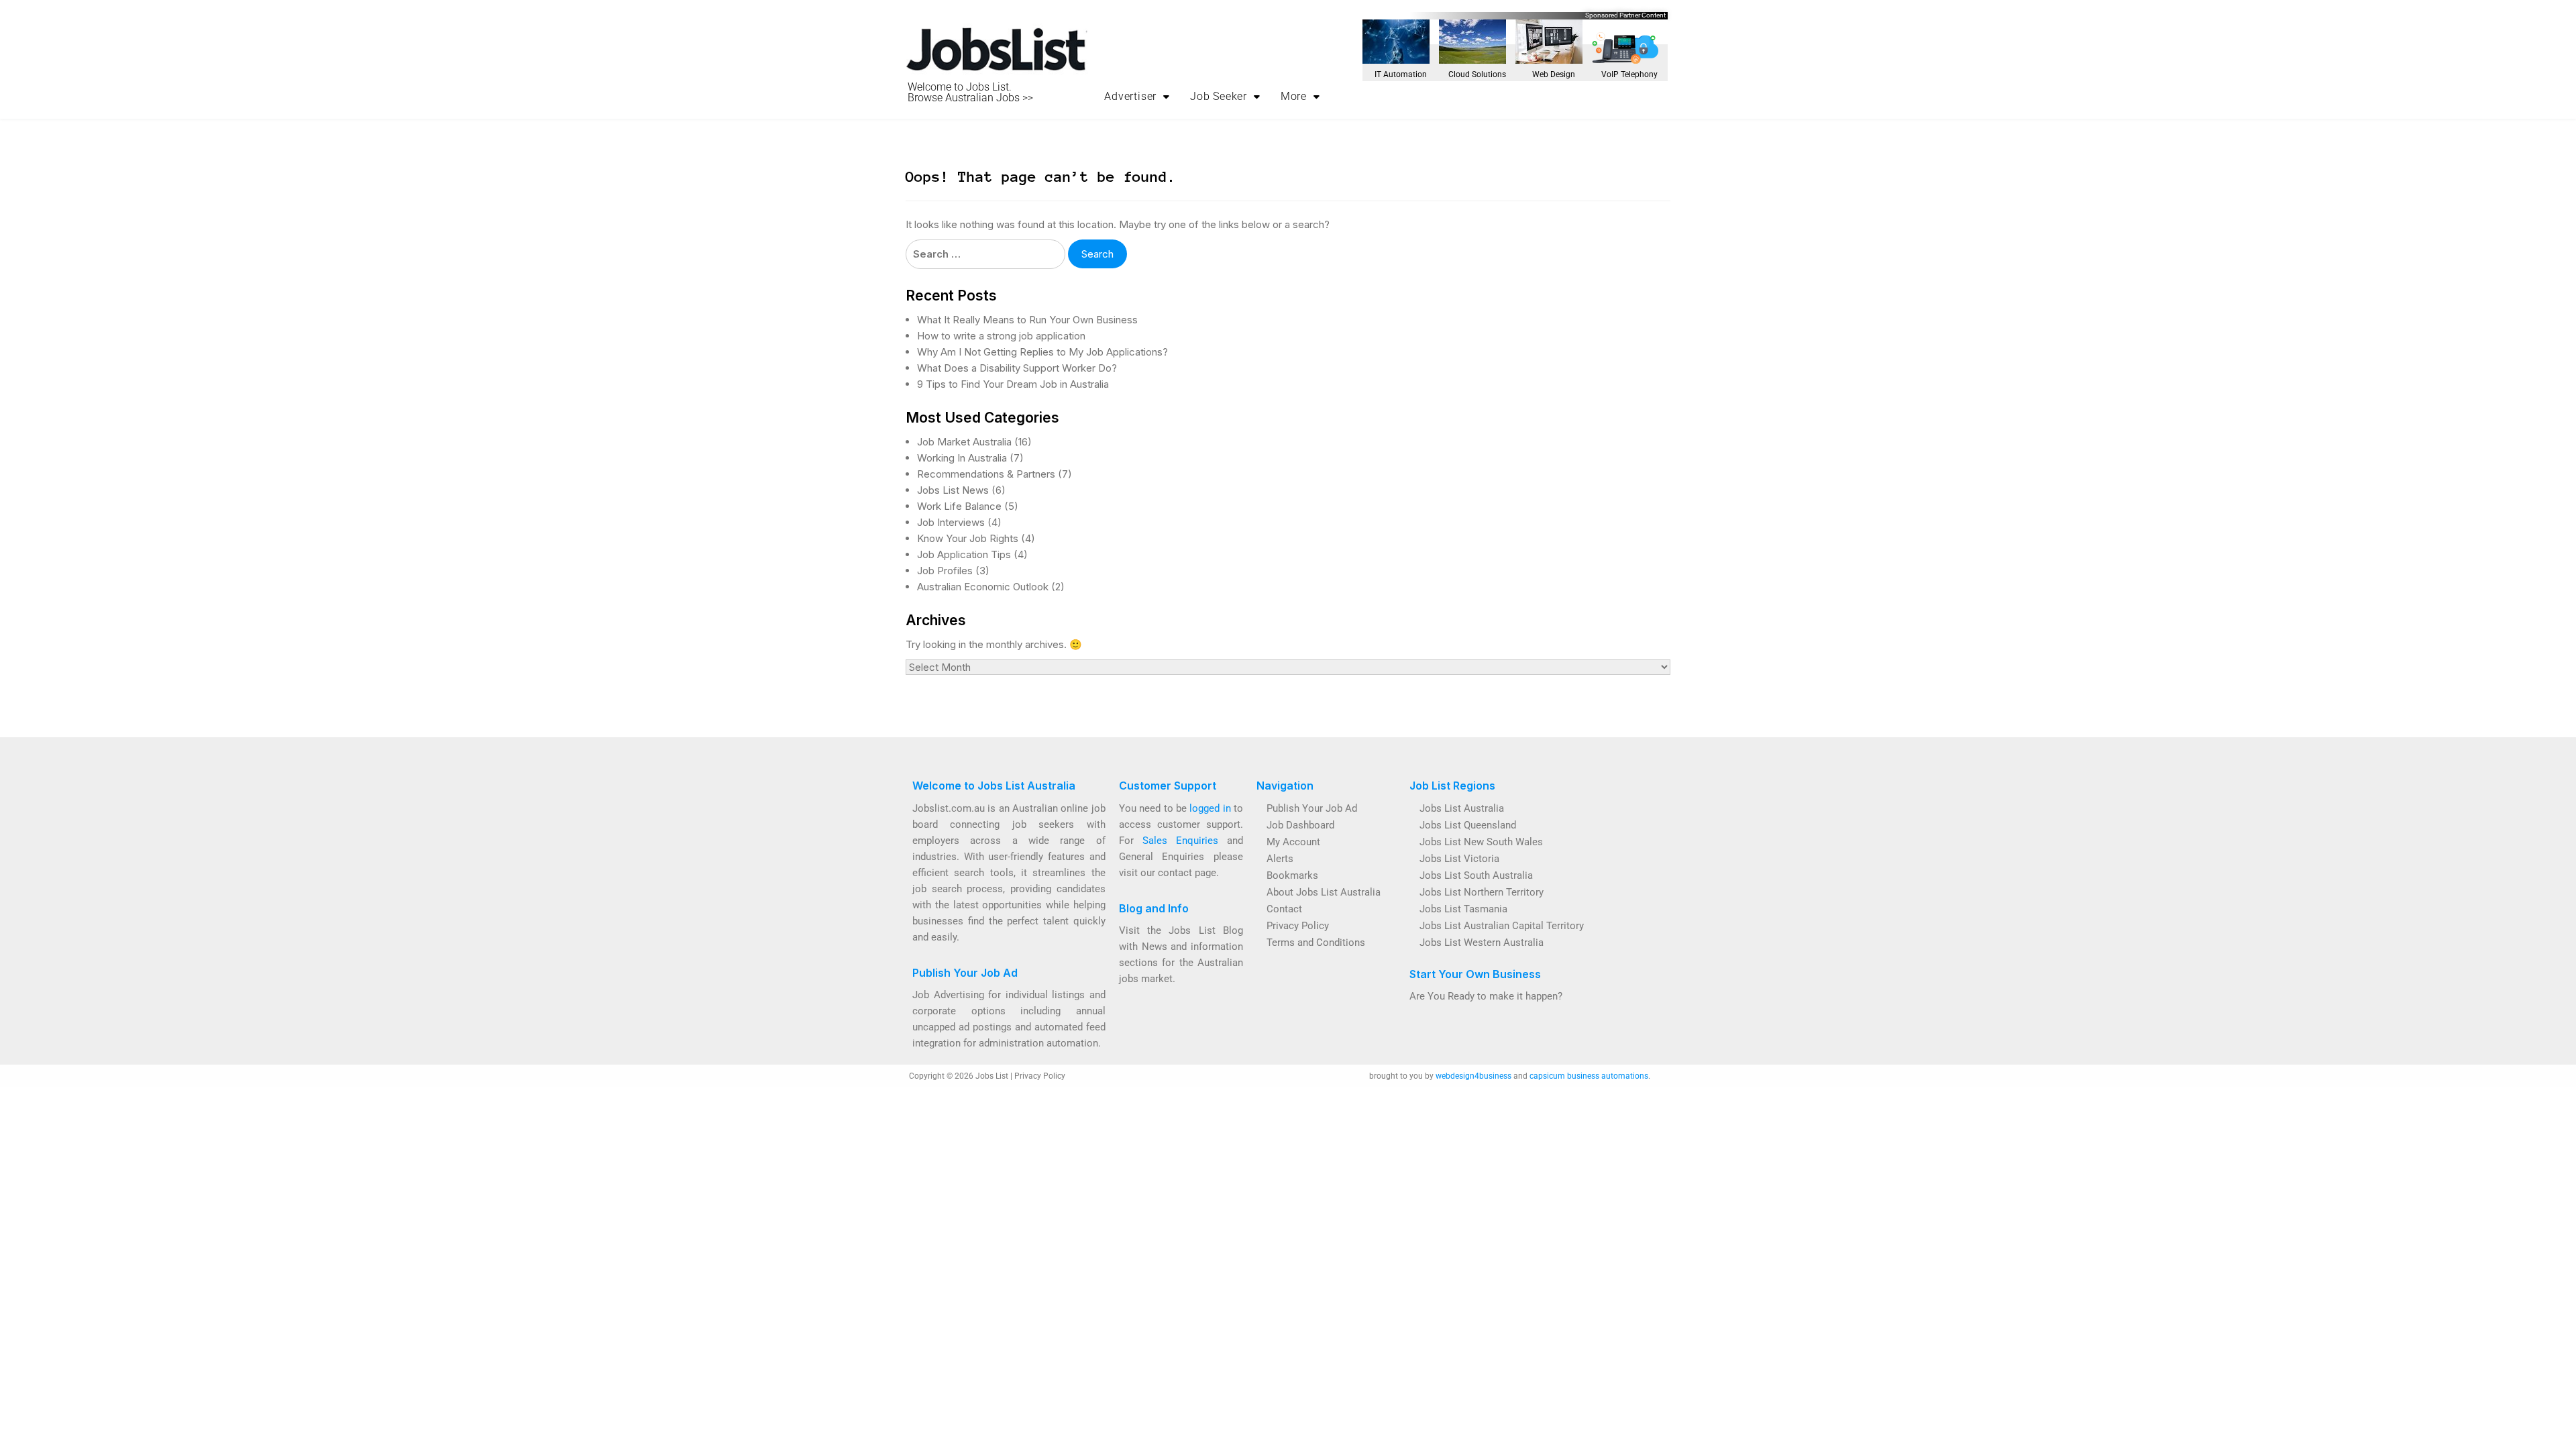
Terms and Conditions (1316, 943)
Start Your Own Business (1475, 974)
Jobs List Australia (1462, 808)
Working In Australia (962, 458)
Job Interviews (951, 522)
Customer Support (1168, 786)
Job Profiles (945, 571)
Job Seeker (1219, 96)
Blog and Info (1154, 908)
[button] (1137, 97)
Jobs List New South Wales (1481, 842)
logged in (1210, 808)
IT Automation (1401, 74)
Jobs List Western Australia (1482, 943)
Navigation (1285, 786)
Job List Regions (1452, 786)
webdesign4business (1473, 1076)
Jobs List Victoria (1459, 859)
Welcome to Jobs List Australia (994, 786)
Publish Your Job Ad (965, 973)
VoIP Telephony (1629, 74)
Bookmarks (1292, 875)
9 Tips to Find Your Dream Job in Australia (1013, 384)
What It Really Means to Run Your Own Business (1027, 320)
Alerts (1280, 859)
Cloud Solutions (1477, 74)
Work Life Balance (959, 506)
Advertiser (1130, 96)
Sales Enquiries (1180, 841)
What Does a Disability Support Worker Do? (1017, 368)
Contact (1284, 909)
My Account (1293, 842)
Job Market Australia (964, 442)
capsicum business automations (1589, 1076)
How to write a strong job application (1001, 336)
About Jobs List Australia (1324, 892)
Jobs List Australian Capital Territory (1502, 926)
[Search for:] (985, 254)
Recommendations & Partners (986, 474)
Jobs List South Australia (1476, 875)
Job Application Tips (964, 554)
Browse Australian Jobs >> (970, 98)
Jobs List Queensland (1468, 825)
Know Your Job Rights (968, 538)
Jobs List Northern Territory (1482, 892)
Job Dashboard (1300, 825)
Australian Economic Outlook (983, 587)
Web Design (1554, 74)
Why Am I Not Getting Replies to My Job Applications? (1042, 352)
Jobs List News (953, 490)
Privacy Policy (1298, 926)
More (1294, 96)
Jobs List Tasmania (1463, 909)
